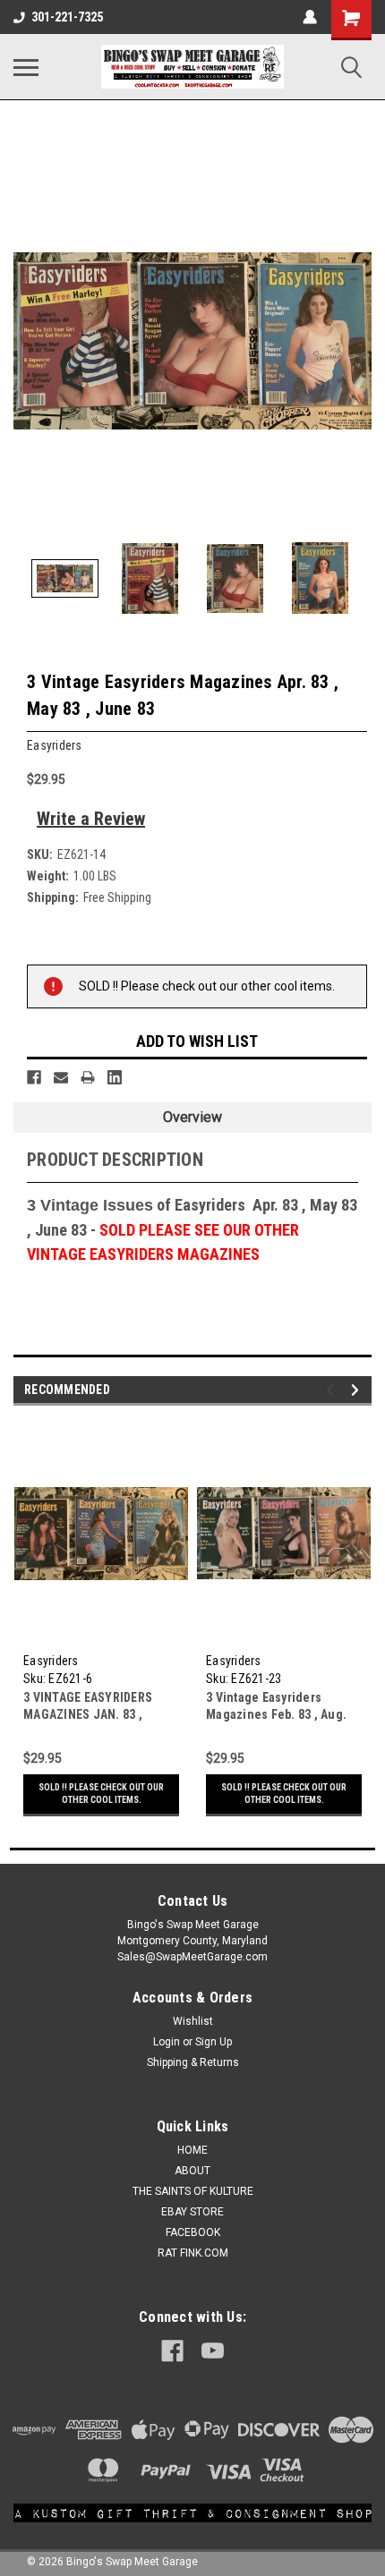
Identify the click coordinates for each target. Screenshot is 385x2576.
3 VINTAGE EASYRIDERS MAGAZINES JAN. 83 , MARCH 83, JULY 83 (88, 1714)
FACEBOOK (193, 2232)
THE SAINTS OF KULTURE (193, 2191)
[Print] (88, 1077)
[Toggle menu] (26, 67)
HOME (192, 2150)
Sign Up (214, 2042)
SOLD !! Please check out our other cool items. (101, 1794)
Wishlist (193, 2021)
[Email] (61, 1077)
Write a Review (91, 819)
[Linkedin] (115, 1077)
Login (167, 2042)
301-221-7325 (67, 17)
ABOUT (192, 2171)
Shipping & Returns (193, 2062)
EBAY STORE (192, 2212)
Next (358, 341)
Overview (192, 1117)
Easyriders (51, 1661)
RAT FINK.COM (193, 2253)
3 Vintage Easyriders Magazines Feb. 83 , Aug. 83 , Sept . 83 (276, 1714)
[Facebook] (34, 1077)
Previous (27, 341)
